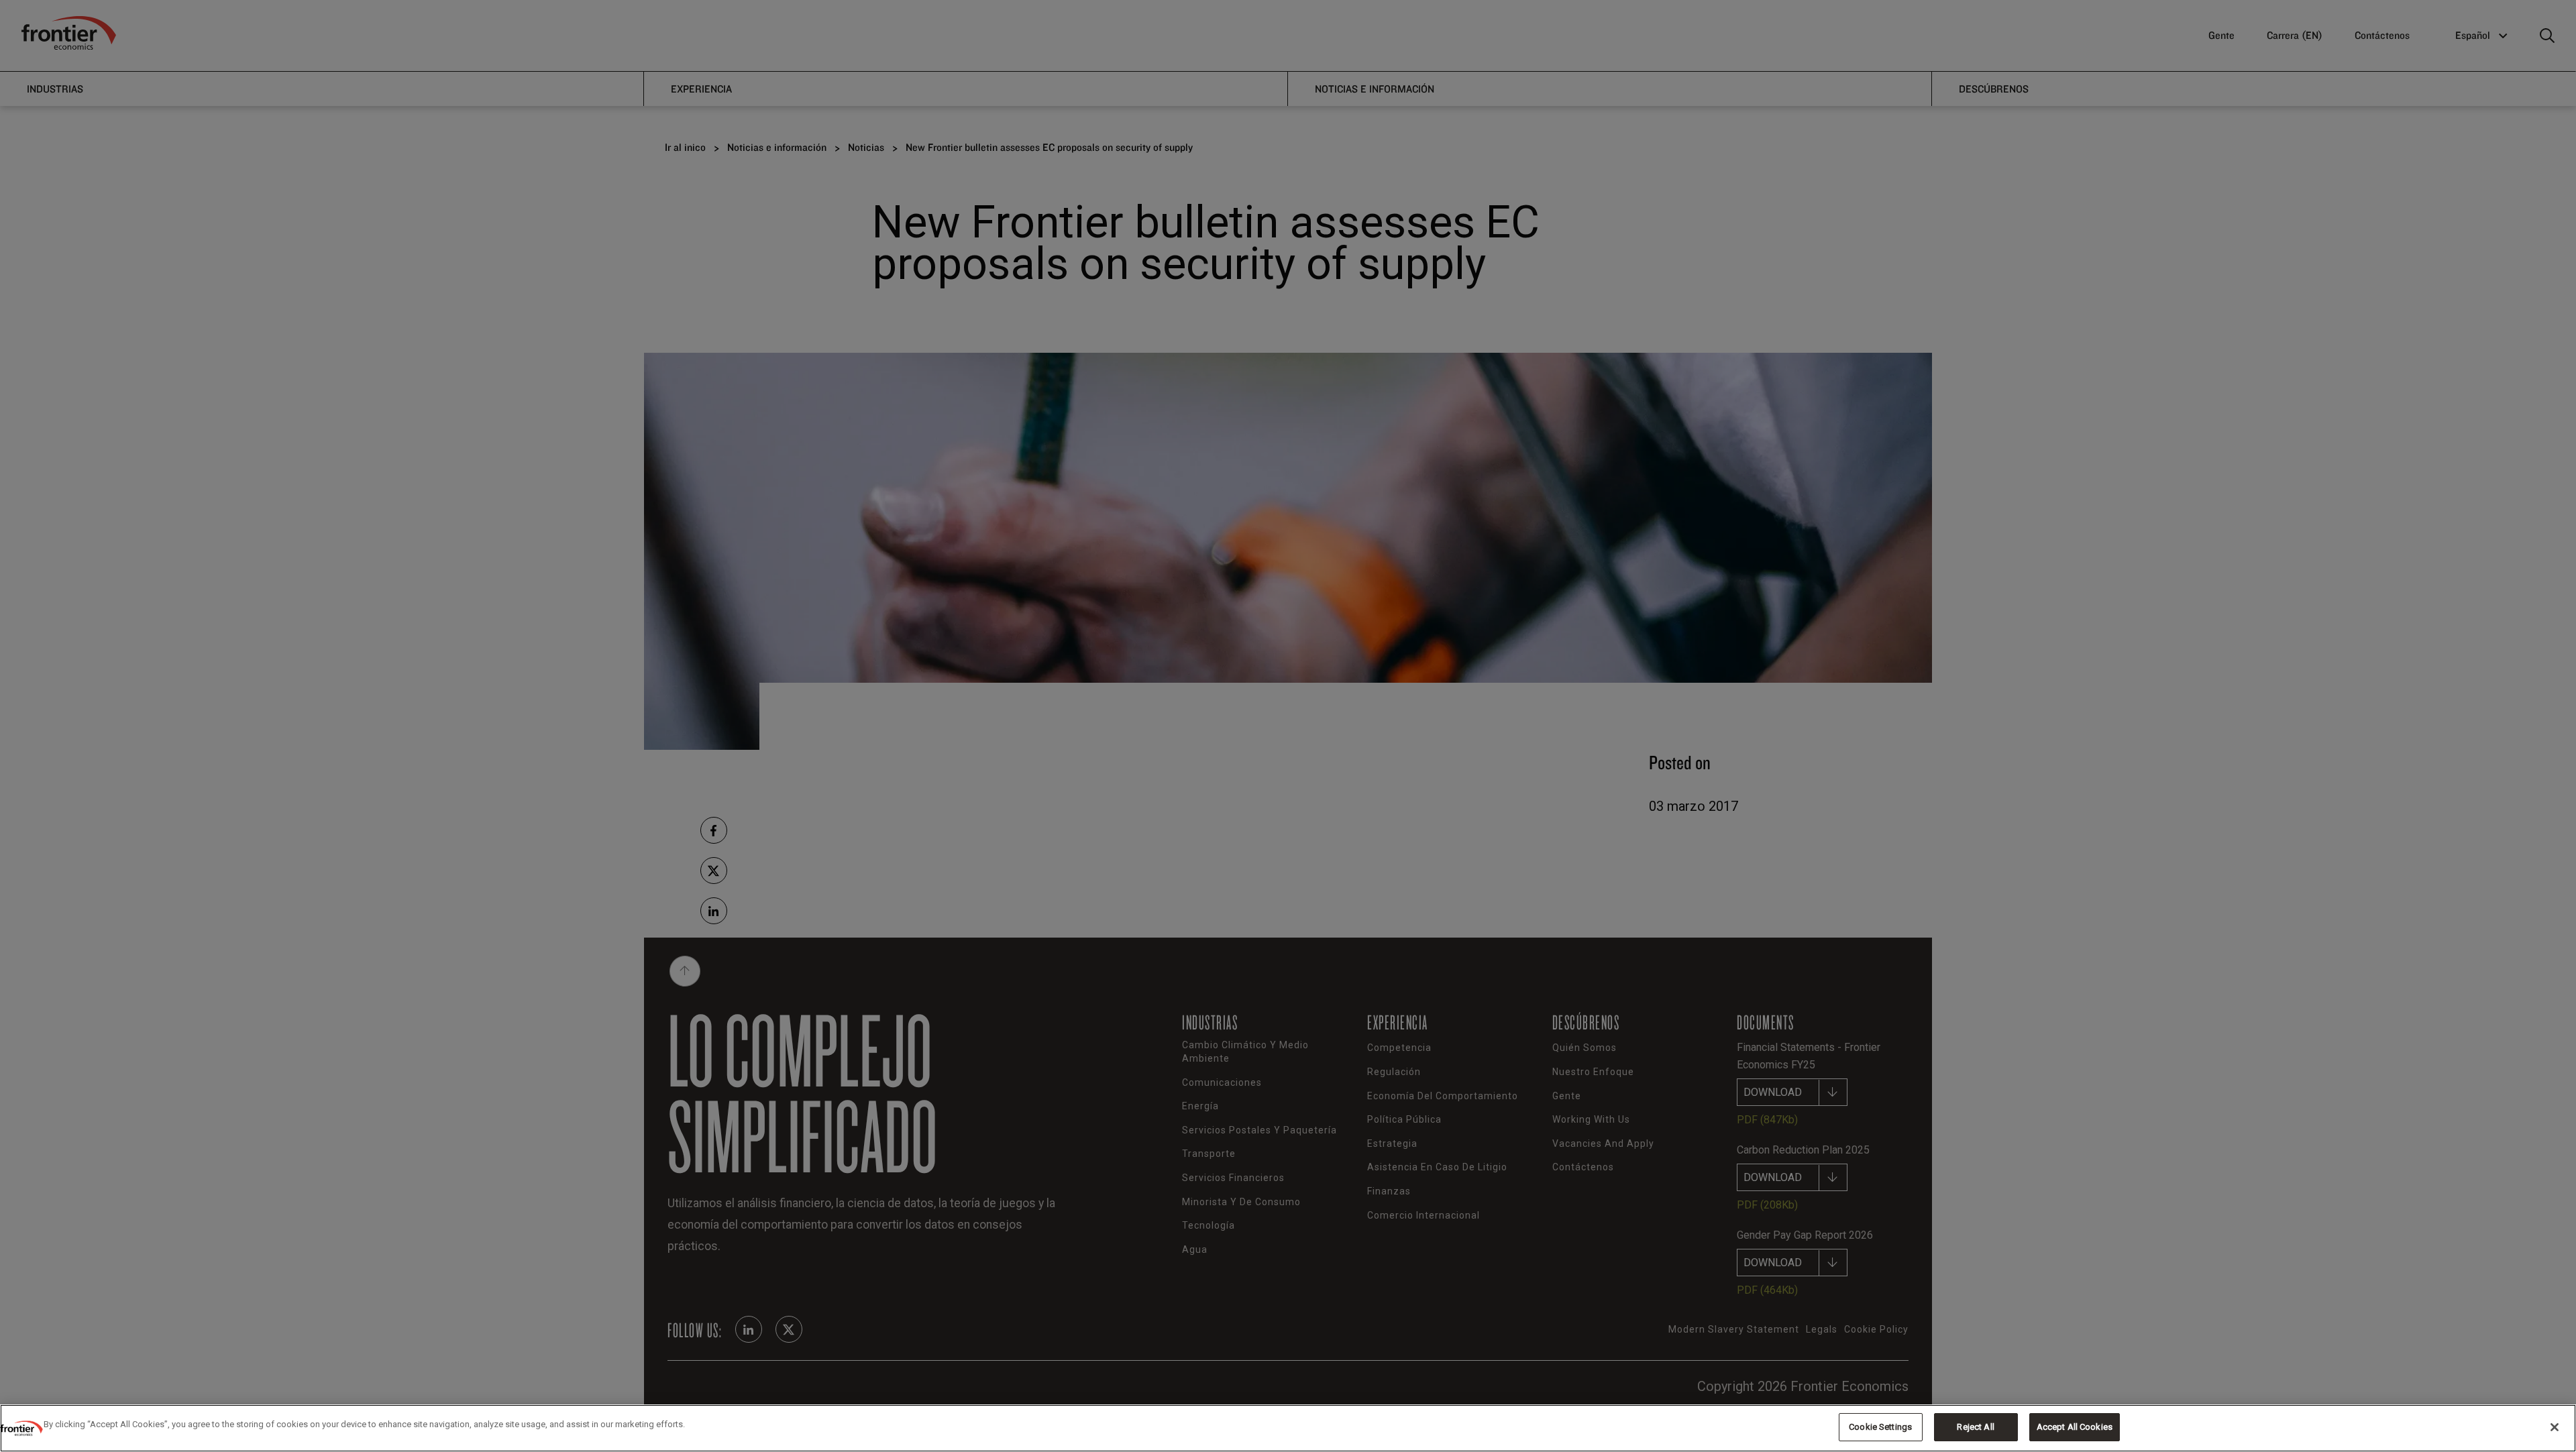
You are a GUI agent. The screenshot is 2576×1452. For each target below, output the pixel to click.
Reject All (1975, 1427)
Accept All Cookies (2075, 1427)
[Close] (2555, 1427)
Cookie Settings (1880, 1427)
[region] (1288, 1428)
